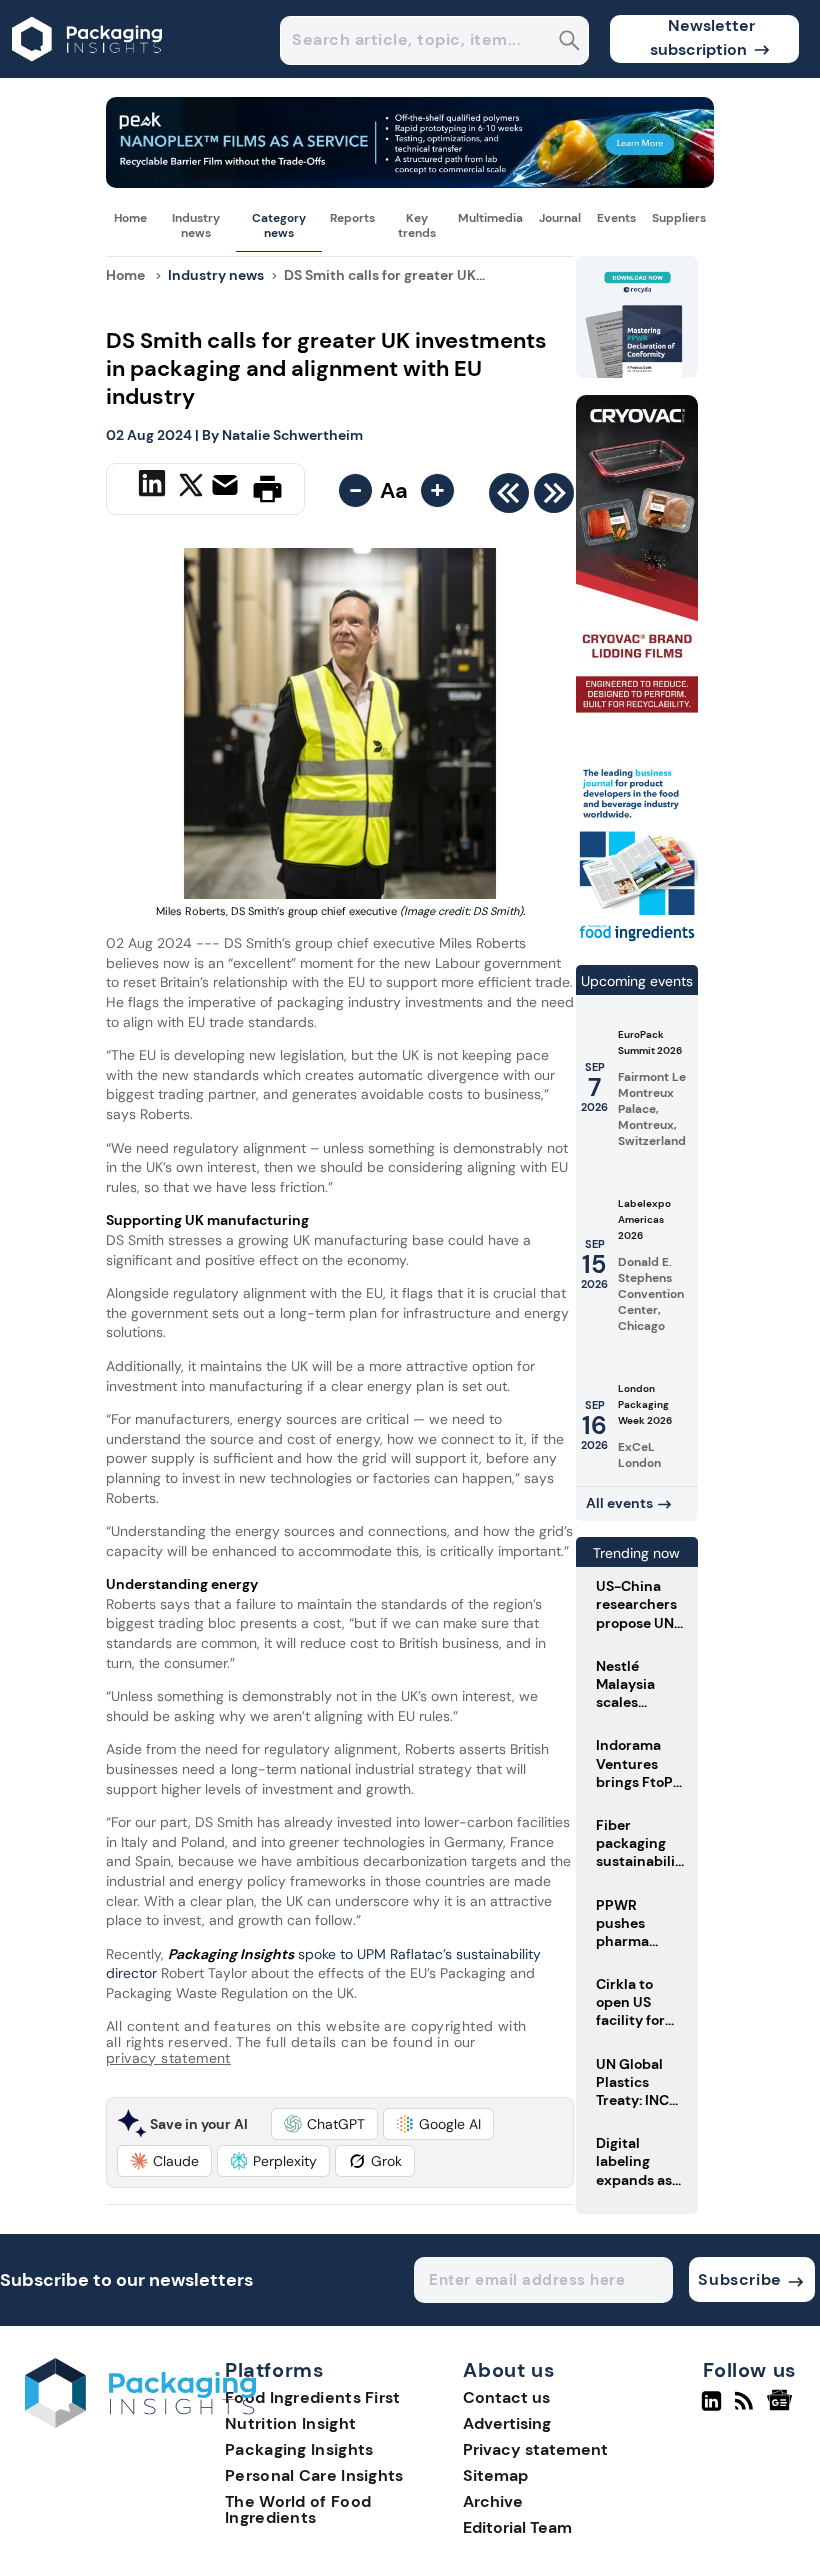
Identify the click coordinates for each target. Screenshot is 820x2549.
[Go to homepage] (140, 2422)
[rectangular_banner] (637, 940)
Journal (560, 218)
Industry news (196, 225)
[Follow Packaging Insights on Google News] (782, 2409)
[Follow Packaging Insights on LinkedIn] (711, 2409)
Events (616, 218)
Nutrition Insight (290, 2423)
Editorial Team (517, 2527)
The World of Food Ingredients (298, 2509)
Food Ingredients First (313, 2397)
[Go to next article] (554, 498)
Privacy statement (535, 2449)
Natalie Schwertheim (292, 435)
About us (509, 2371)
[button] (324, 2124)
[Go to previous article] (509, 498)
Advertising (507, 2423)
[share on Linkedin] (154, 487)
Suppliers (679, 218)
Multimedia (490, 218)
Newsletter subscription (702, 37)
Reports (352, 218)
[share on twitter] (191, 488)
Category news (279, 225)
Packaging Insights (299, 2449)
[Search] (569, 42)
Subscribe (739, 2279)
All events (619, 1503)
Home (130, 218)
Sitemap (495, 2475)
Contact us (506, 2397)
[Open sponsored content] (410, 182)
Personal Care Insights (314, 2475)
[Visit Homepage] (88, 72)
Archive (493, 2501)
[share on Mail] (227, 487)
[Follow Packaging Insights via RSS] (746, 2409)
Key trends (417, 225)
